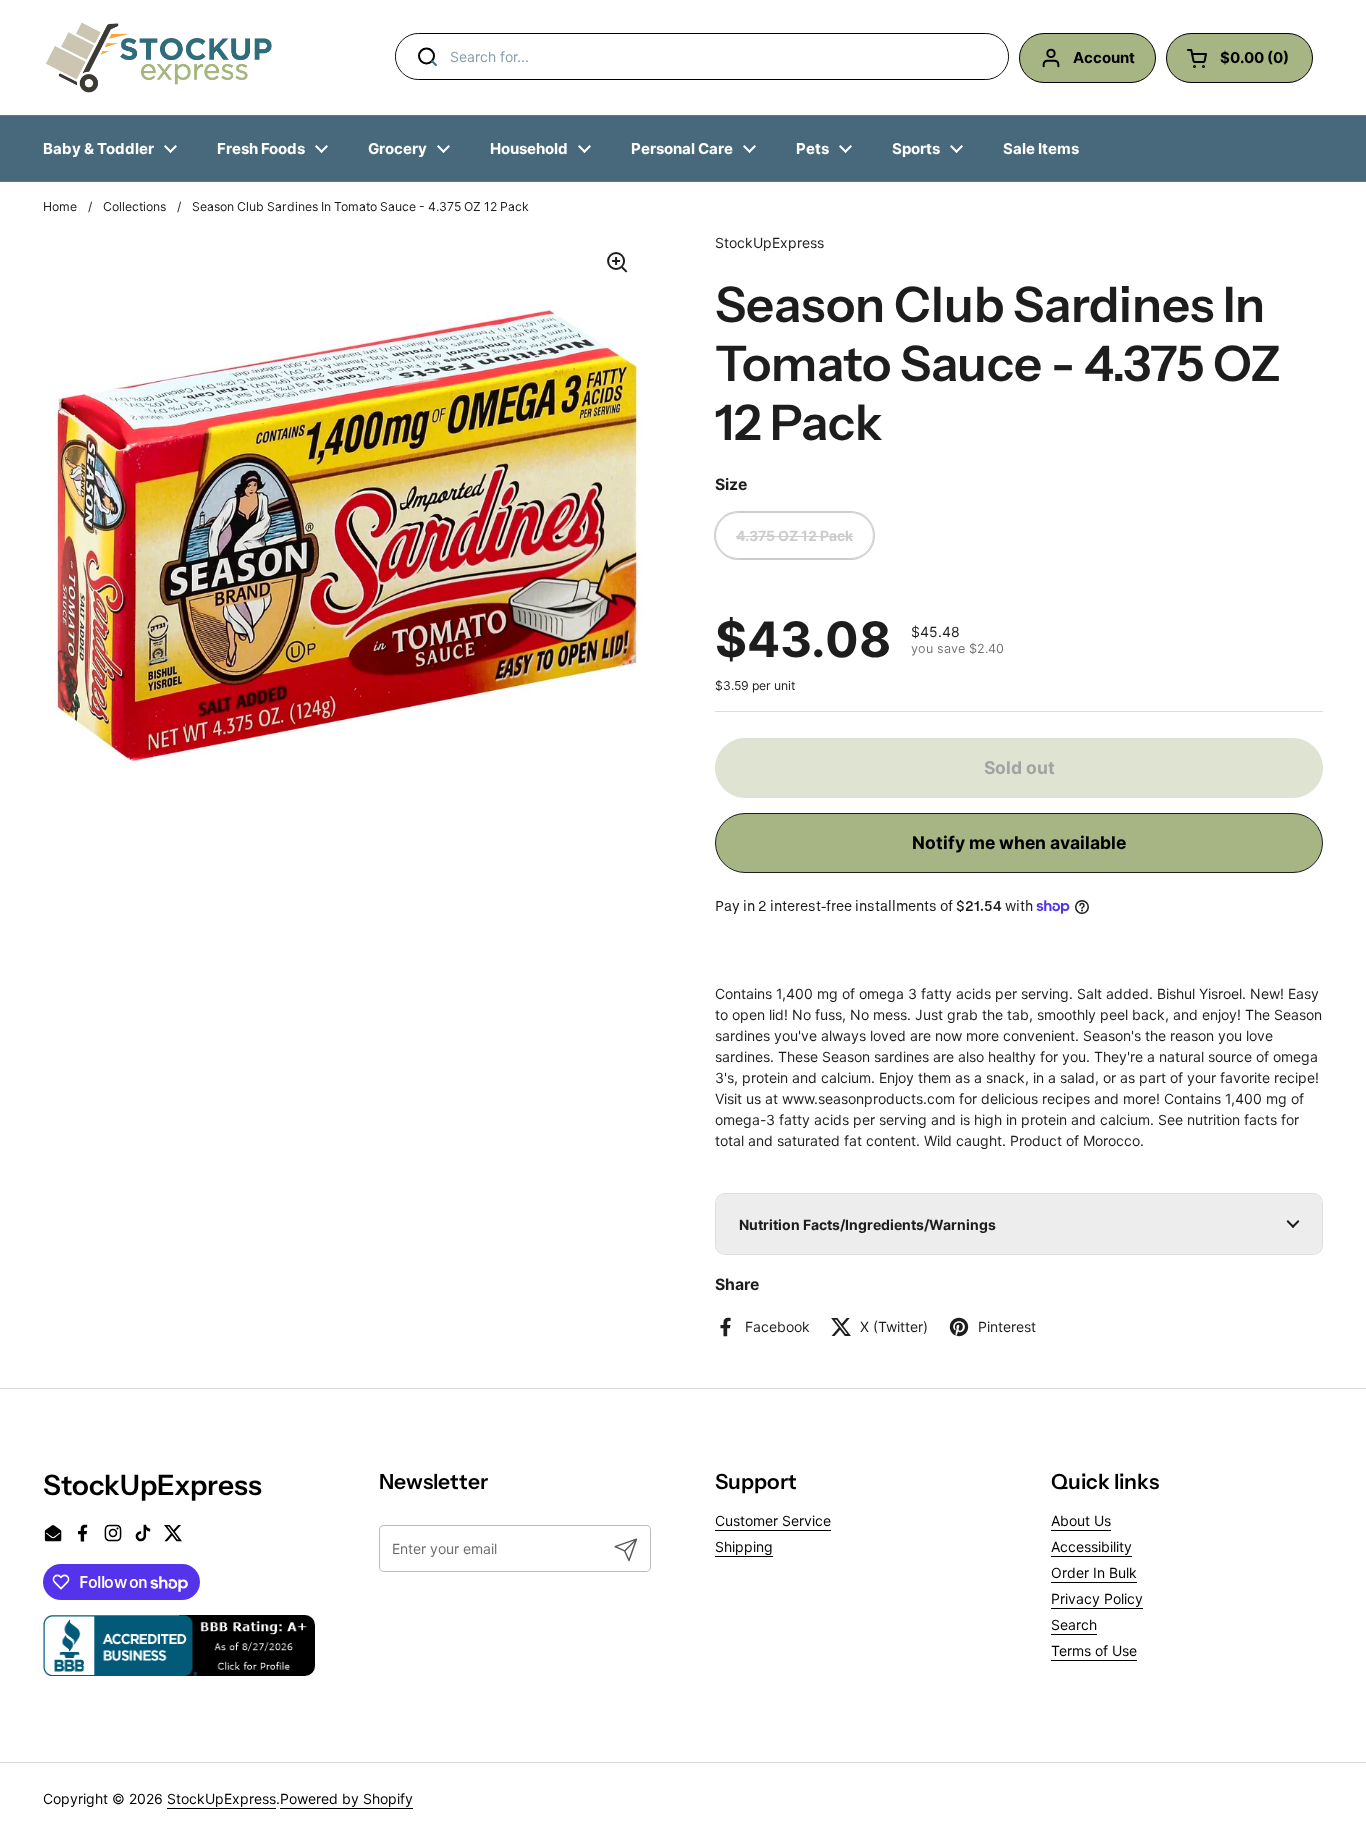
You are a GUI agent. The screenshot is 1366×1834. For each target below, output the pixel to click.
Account (1104, 57)
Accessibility (1091, 1546)
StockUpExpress (221, 1798)
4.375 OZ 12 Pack (794, 535)
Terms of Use (1094, 1650)
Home (60, 206)
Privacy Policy (1097, 1598)
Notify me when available (1019, 842)
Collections (134, 206)
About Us (1081, 1520)
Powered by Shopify (346, 1798)
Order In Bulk (1094, 1572)
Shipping (744, 1546)
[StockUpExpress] (159, 57)
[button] (1019, 1224)
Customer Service (773, 1520)
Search (1074, 1624)
